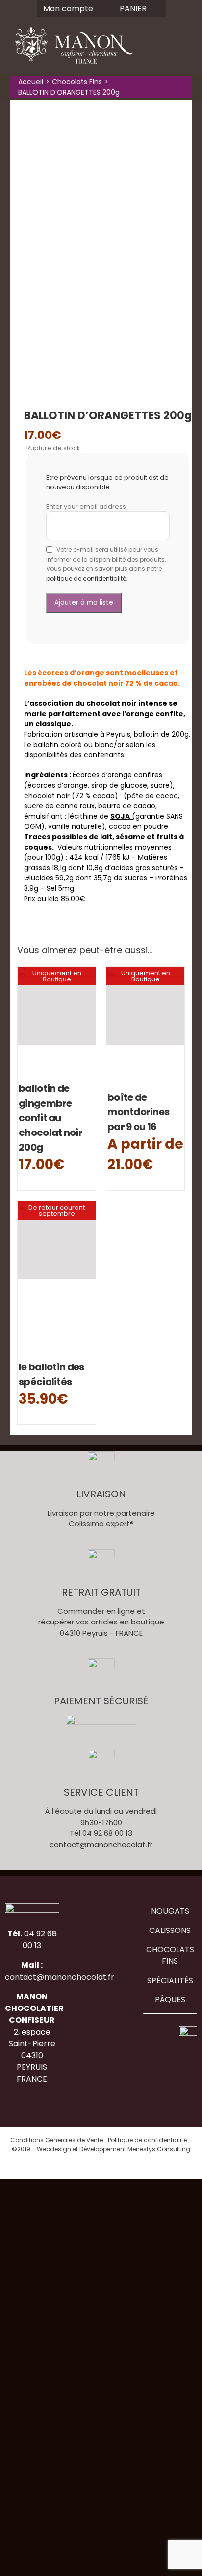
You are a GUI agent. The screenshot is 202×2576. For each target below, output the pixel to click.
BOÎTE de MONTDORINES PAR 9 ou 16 (138, 1112)
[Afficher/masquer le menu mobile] (183, 52)
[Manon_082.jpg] (101, 245)
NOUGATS (170, 1911)
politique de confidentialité (86, 579)
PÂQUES (170, 1999)
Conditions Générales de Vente (57, 2140)
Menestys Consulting (159, 2149)
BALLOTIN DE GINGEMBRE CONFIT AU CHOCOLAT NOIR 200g (50, 1118)
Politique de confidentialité (147, 2140)
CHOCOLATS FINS (170, 1955)
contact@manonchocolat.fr (101, 1844)
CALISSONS (170, 1930)
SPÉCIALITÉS (170, 1980)
